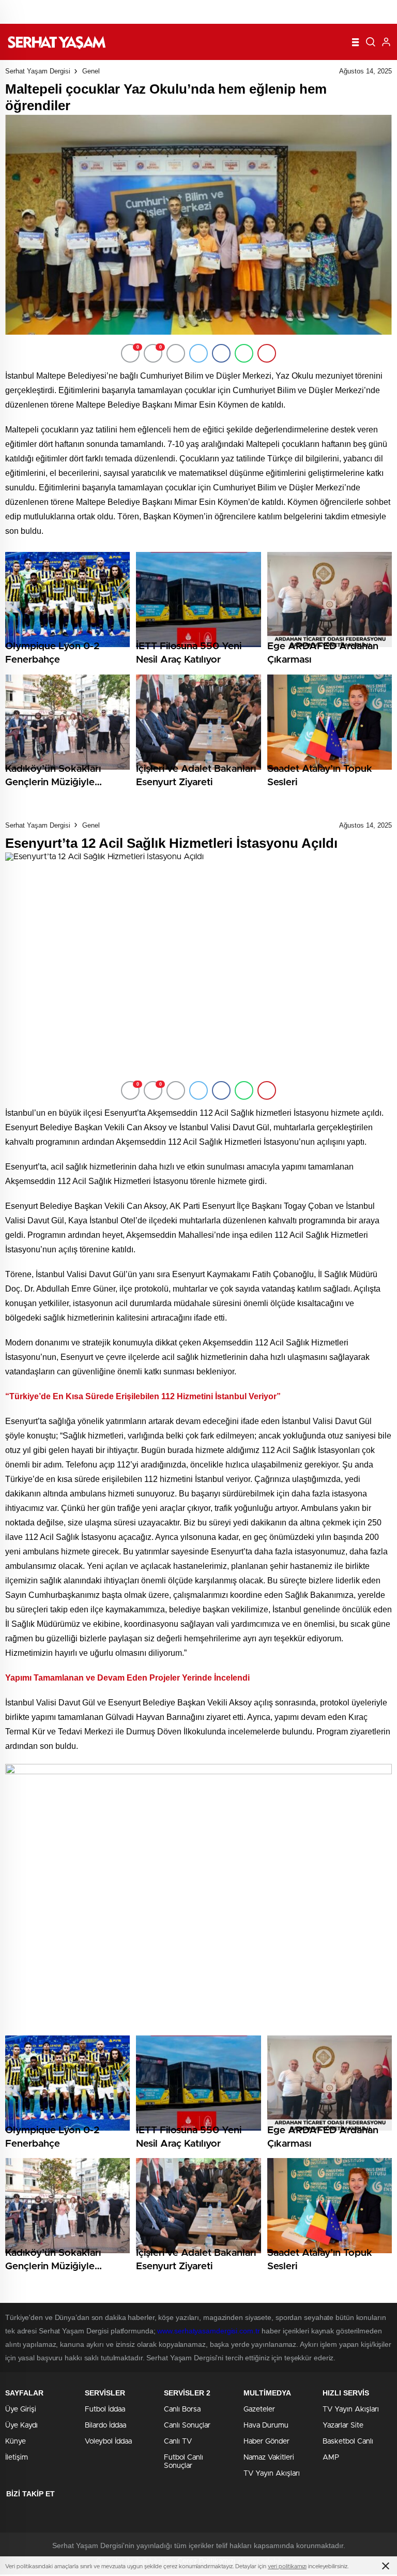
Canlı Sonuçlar (187, 2425)
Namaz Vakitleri (269, 2458)
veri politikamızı (287, 2566)
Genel (91, 71)
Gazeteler (259, 2409)
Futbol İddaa (105, 2409)
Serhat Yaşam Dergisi (38, 71)
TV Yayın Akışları (272, 2474)
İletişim (17, 2458)
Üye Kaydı (21, 2425)
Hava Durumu (266, 2425)
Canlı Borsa (182, 2409)
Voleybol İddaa (108, 2442)
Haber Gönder (266, 2442)
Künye (16, 2442)
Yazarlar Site (343, 2425)
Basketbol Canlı (348, 2442)
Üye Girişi (21, 2409)
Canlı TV (178, 2442)
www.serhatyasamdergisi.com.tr (208, 2331)
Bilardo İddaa (105, 2425)
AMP (331, 2458)
